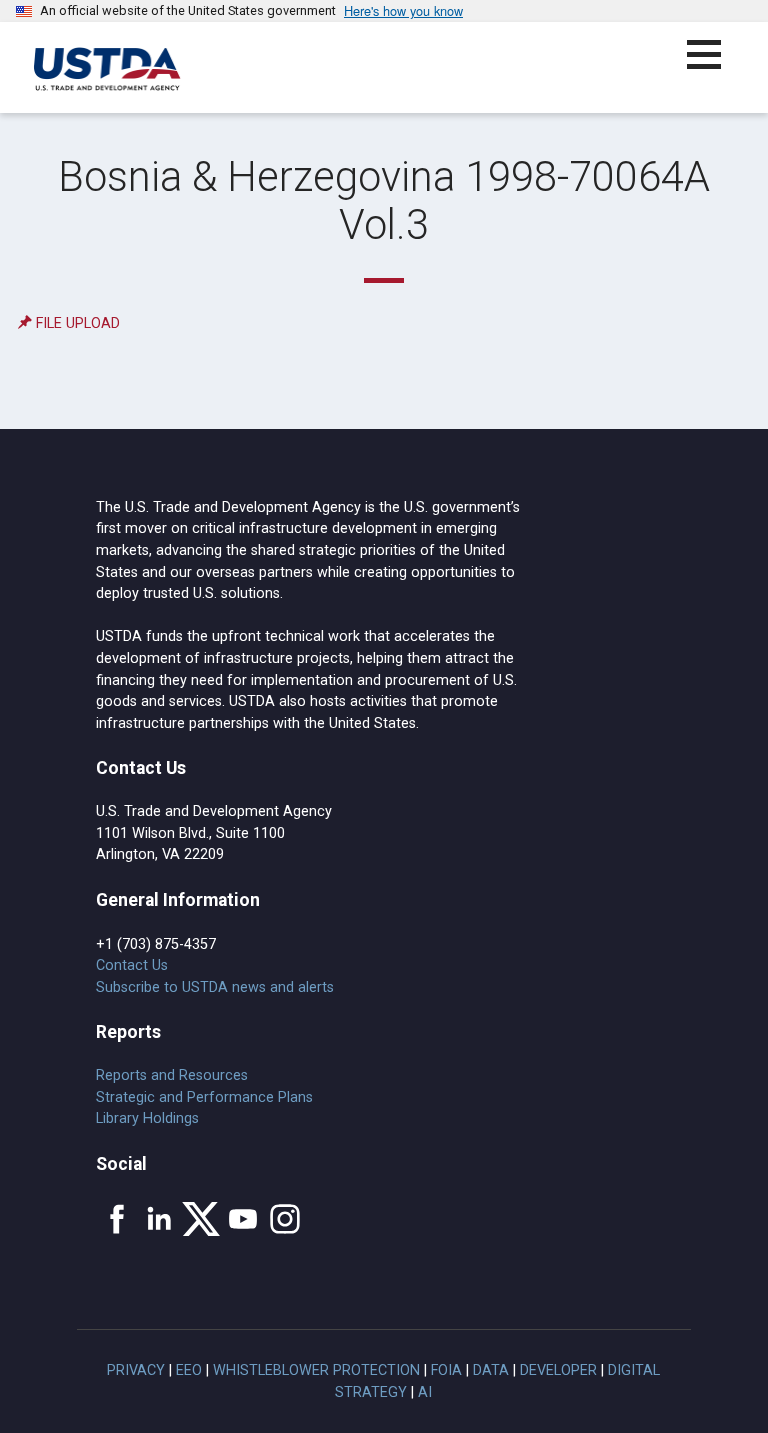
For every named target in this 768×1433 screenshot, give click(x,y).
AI (425, 1392)
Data (491, 1370)
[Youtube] (243, 1219)
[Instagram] (285, 1219)
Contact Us (132, 965)
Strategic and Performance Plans (204, 1097)
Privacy (136, 1370)
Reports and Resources (172, 1075)
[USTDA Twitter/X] (201, 1219)
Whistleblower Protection (316, 1370)
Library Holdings (147, 1118)
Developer (558, 1370)
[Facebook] (117, 1219)
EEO (189, 1370)
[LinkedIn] (159, 1219)
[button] (715, 66)
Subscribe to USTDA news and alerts (215, 987)
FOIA (446, 1370)
